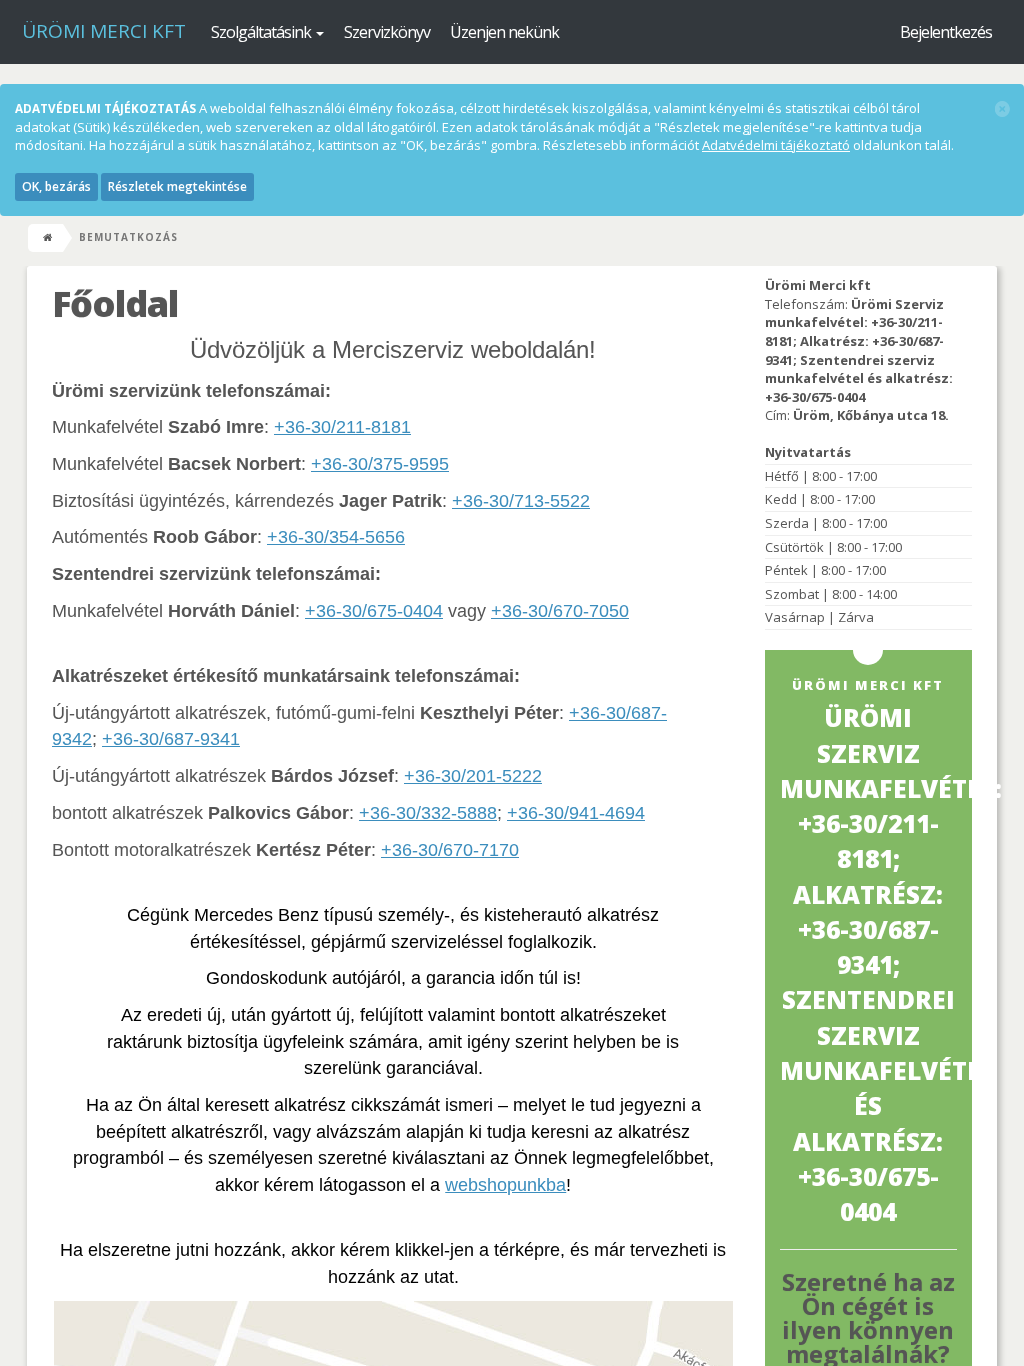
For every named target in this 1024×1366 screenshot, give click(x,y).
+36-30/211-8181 (342, 427)
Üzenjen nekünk (504, 32)
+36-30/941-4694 (576, 813)
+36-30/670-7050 (560, 611)
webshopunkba (505, 1185)
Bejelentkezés (946, 32)
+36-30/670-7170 (450, 850)
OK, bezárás (56, 186)
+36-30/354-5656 (336, 537)
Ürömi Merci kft (104, 31)
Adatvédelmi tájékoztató (776, 145)
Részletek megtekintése (177, 186)
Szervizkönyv (387, 32)
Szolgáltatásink (262, 32)
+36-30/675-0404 (374, 611)
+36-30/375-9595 (380, 464)
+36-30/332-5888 (428, 813)
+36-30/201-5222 (473, 776)
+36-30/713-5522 (521, 501)
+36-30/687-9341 (171, 739)
